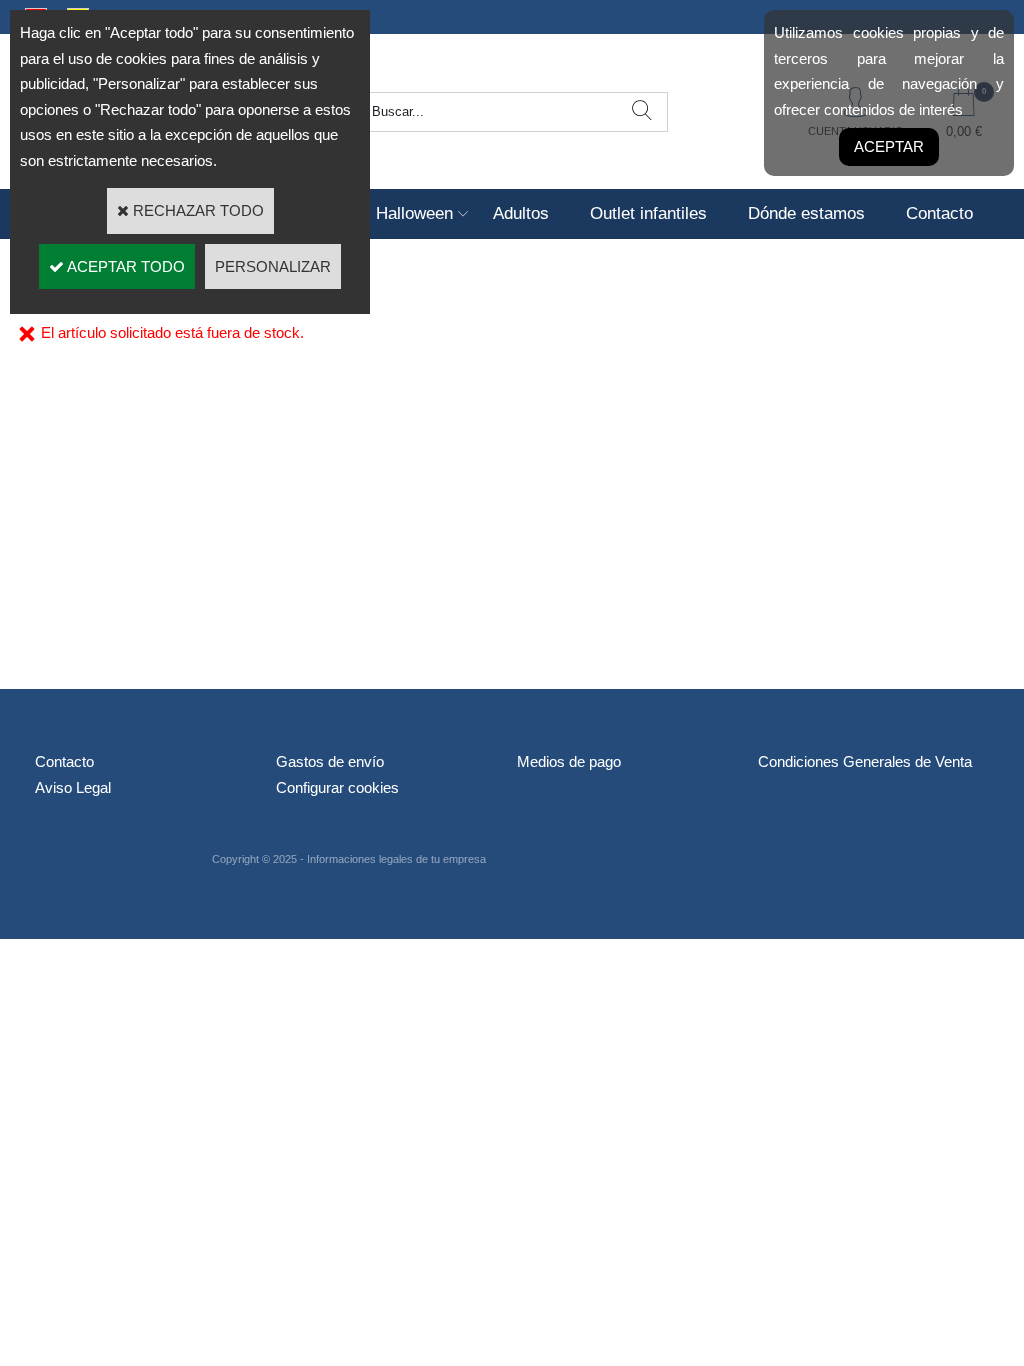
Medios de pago (569, 761)
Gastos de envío (330, 761)
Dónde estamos (806, 213)
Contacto (939, 213)
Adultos (521, 213)
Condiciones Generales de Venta (865, 761)
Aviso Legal (73, 787)
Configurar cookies (337, 787)
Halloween (414, 213)
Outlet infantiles (648, 213)
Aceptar (889, 146)
